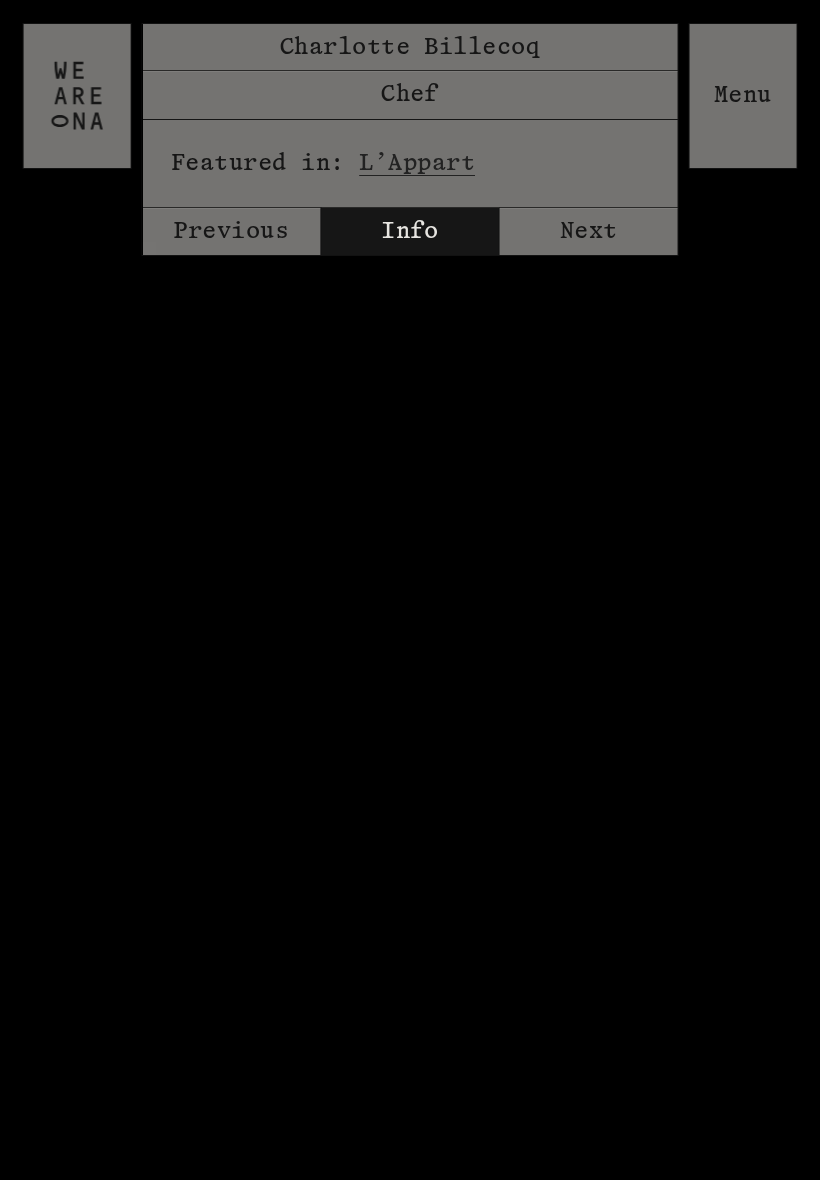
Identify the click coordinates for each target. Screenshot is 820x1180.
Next (589, 231)
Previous (231, 231)
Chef (410, 94)
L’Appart (417, 163)
